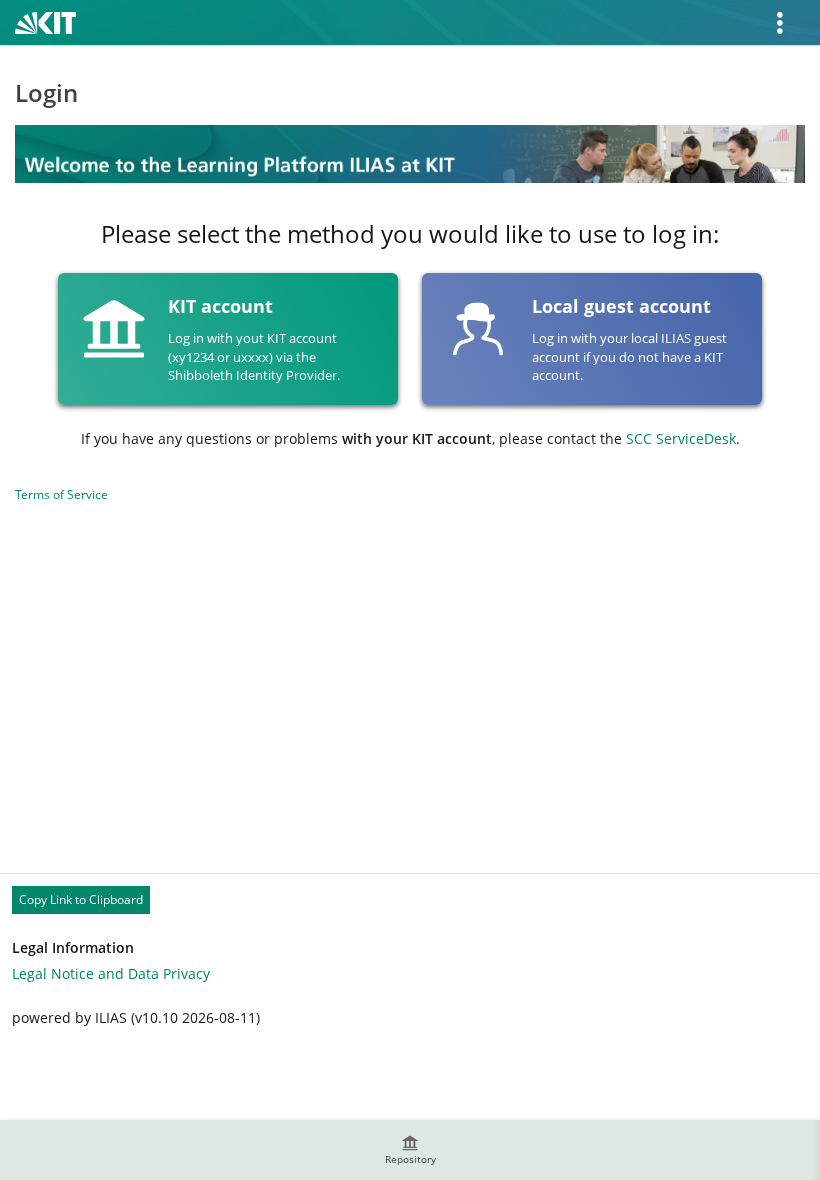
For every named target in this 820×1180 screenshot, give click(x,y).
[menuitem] (410, 1150)
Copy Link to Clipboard (81, 899)
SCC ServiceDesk (681, 438)
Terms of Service (61, 494)
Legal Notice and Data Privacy (111, 973)
